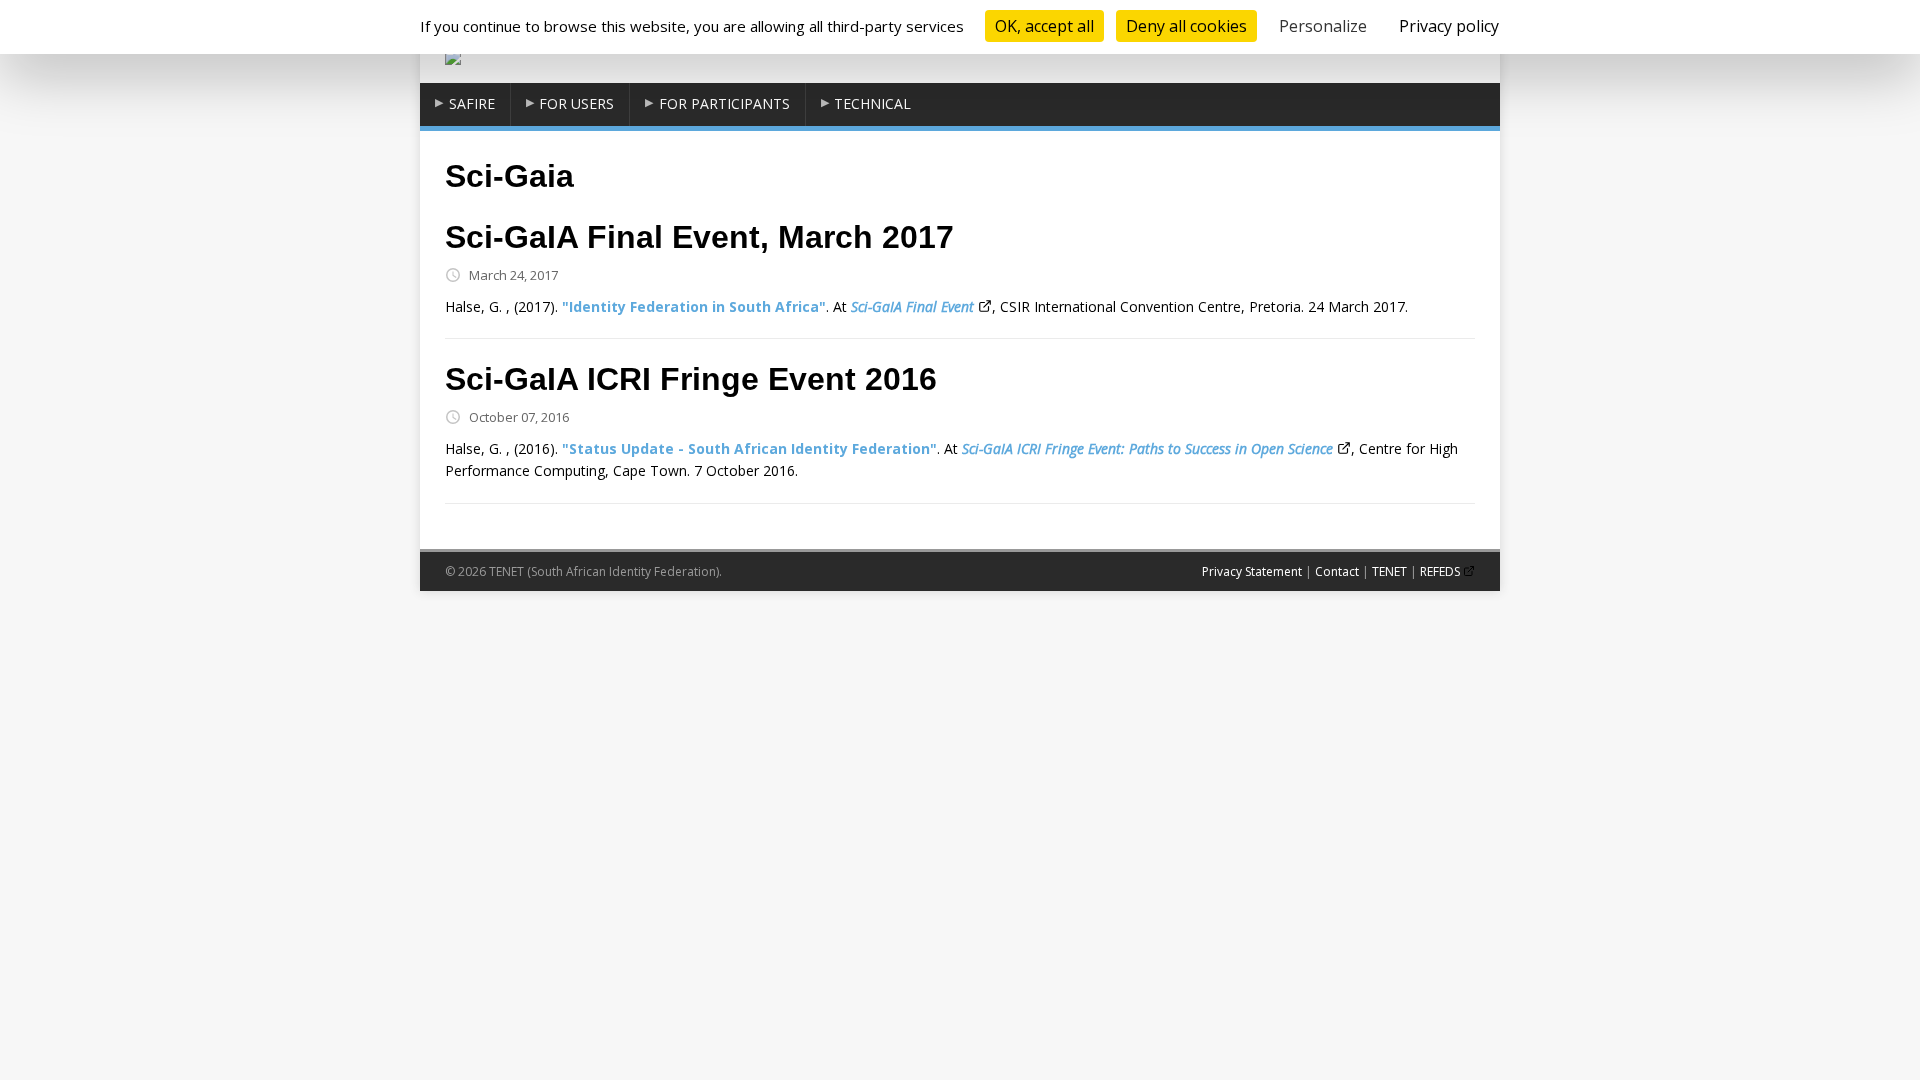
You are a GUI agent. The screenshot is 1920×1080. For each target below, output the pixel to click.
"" (694, 306)
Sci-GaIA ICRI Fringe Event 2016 (691, 379)
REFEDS (1440, 571)
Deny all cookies (1186, 26)
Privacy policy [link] (1449, 26)
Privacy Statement (1252, 571)
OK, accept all (1044, 26)
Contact (1337, 571)
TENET (1389, 571)
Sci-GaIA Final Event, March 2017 (699, 237)
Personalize (1323, 26)
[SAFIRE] (453, 54)
